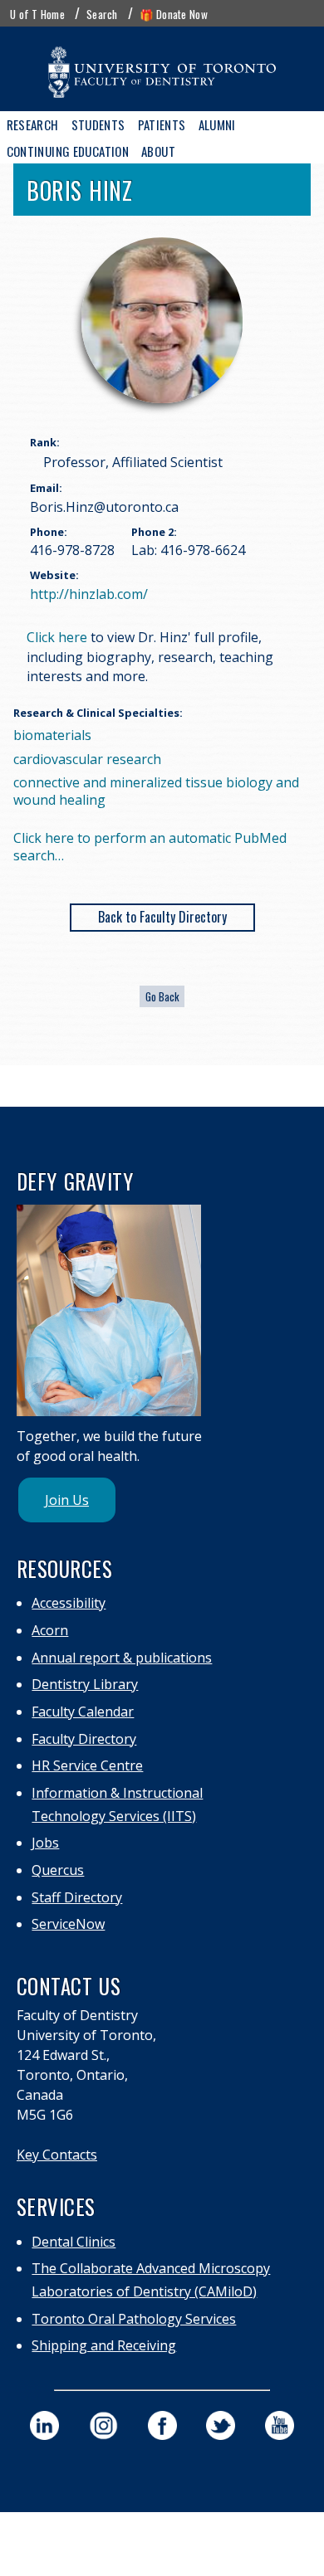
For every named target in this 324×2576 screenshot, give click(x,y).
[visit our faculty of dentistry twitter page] (221, 2425)
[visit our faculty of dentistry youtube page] (280, 2425)
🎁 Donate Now (174, 14)
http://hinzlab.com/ (89, 594)
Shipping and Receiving (104, 2345)
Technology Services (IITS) (114, 1816)
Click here (57, 637)
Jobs (45, 1843)
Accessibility (69, 1603)
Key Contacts (57, 2155)
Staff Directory (77, 1897)
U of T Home (37, 14)
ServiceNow (68, 1924)
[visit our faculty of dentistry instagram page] (103, 2425)
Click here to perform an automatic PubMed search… (150, 847)
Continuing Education (68, 151)
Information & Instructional (117, 1793)
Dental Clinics (74, 2242)
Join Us (67, 1500)
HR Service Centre (87, 1765)
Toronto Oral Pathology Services (134, 2319)
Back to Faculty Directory (162, 917)
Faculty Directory (84, 1739)
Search (102, 14)
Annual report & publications (122, 1658)
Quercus (58, 1870)
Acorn (50, 1630)
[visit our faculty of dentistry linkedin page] (44, 2425)
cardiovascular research (87, 759)
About (158, 151)
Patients (162, 124)
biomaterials (52, 735)
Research (33, 124)
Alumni (217, 124)
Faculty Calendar (83, 1712)
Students (98, 124)
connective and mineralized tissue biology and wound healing (156, 791)
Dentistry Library (85, 1684)
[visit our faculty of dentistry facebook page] (162, 2425)
